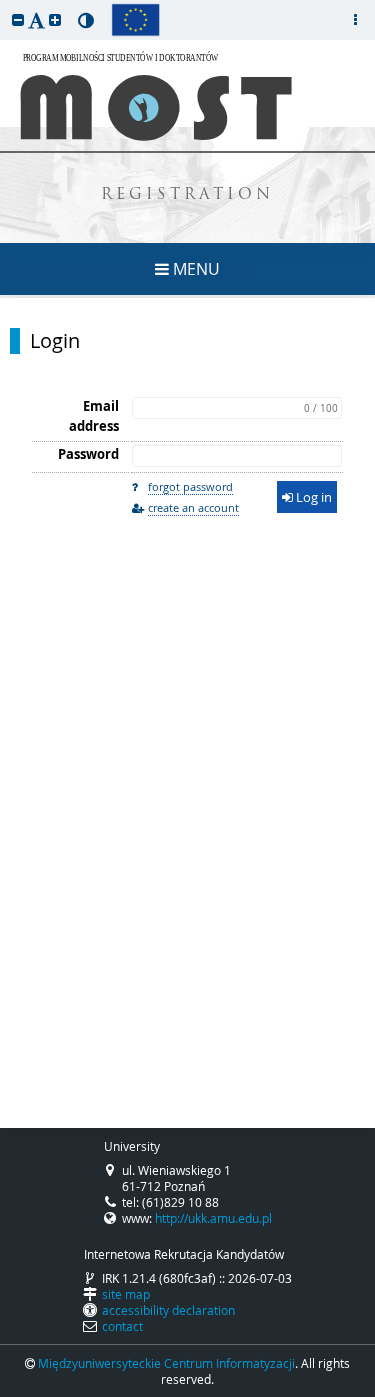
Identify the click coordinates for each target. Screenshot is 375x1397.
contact (122, 1326)
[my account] (355, 20)
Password (88, 454)
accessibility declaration (168, 1310)
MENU (194, 269)
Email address (94, 416)
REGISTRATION (187, 195)
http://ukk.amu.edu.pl (213, 1218)
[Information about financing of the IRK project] (135, 20)
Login (55, 341)
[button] (18, 19)
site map (126, 1294)
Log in (312, 497)
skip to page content (5, 5)
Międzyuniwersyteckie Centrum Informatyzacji (166, 1363)
